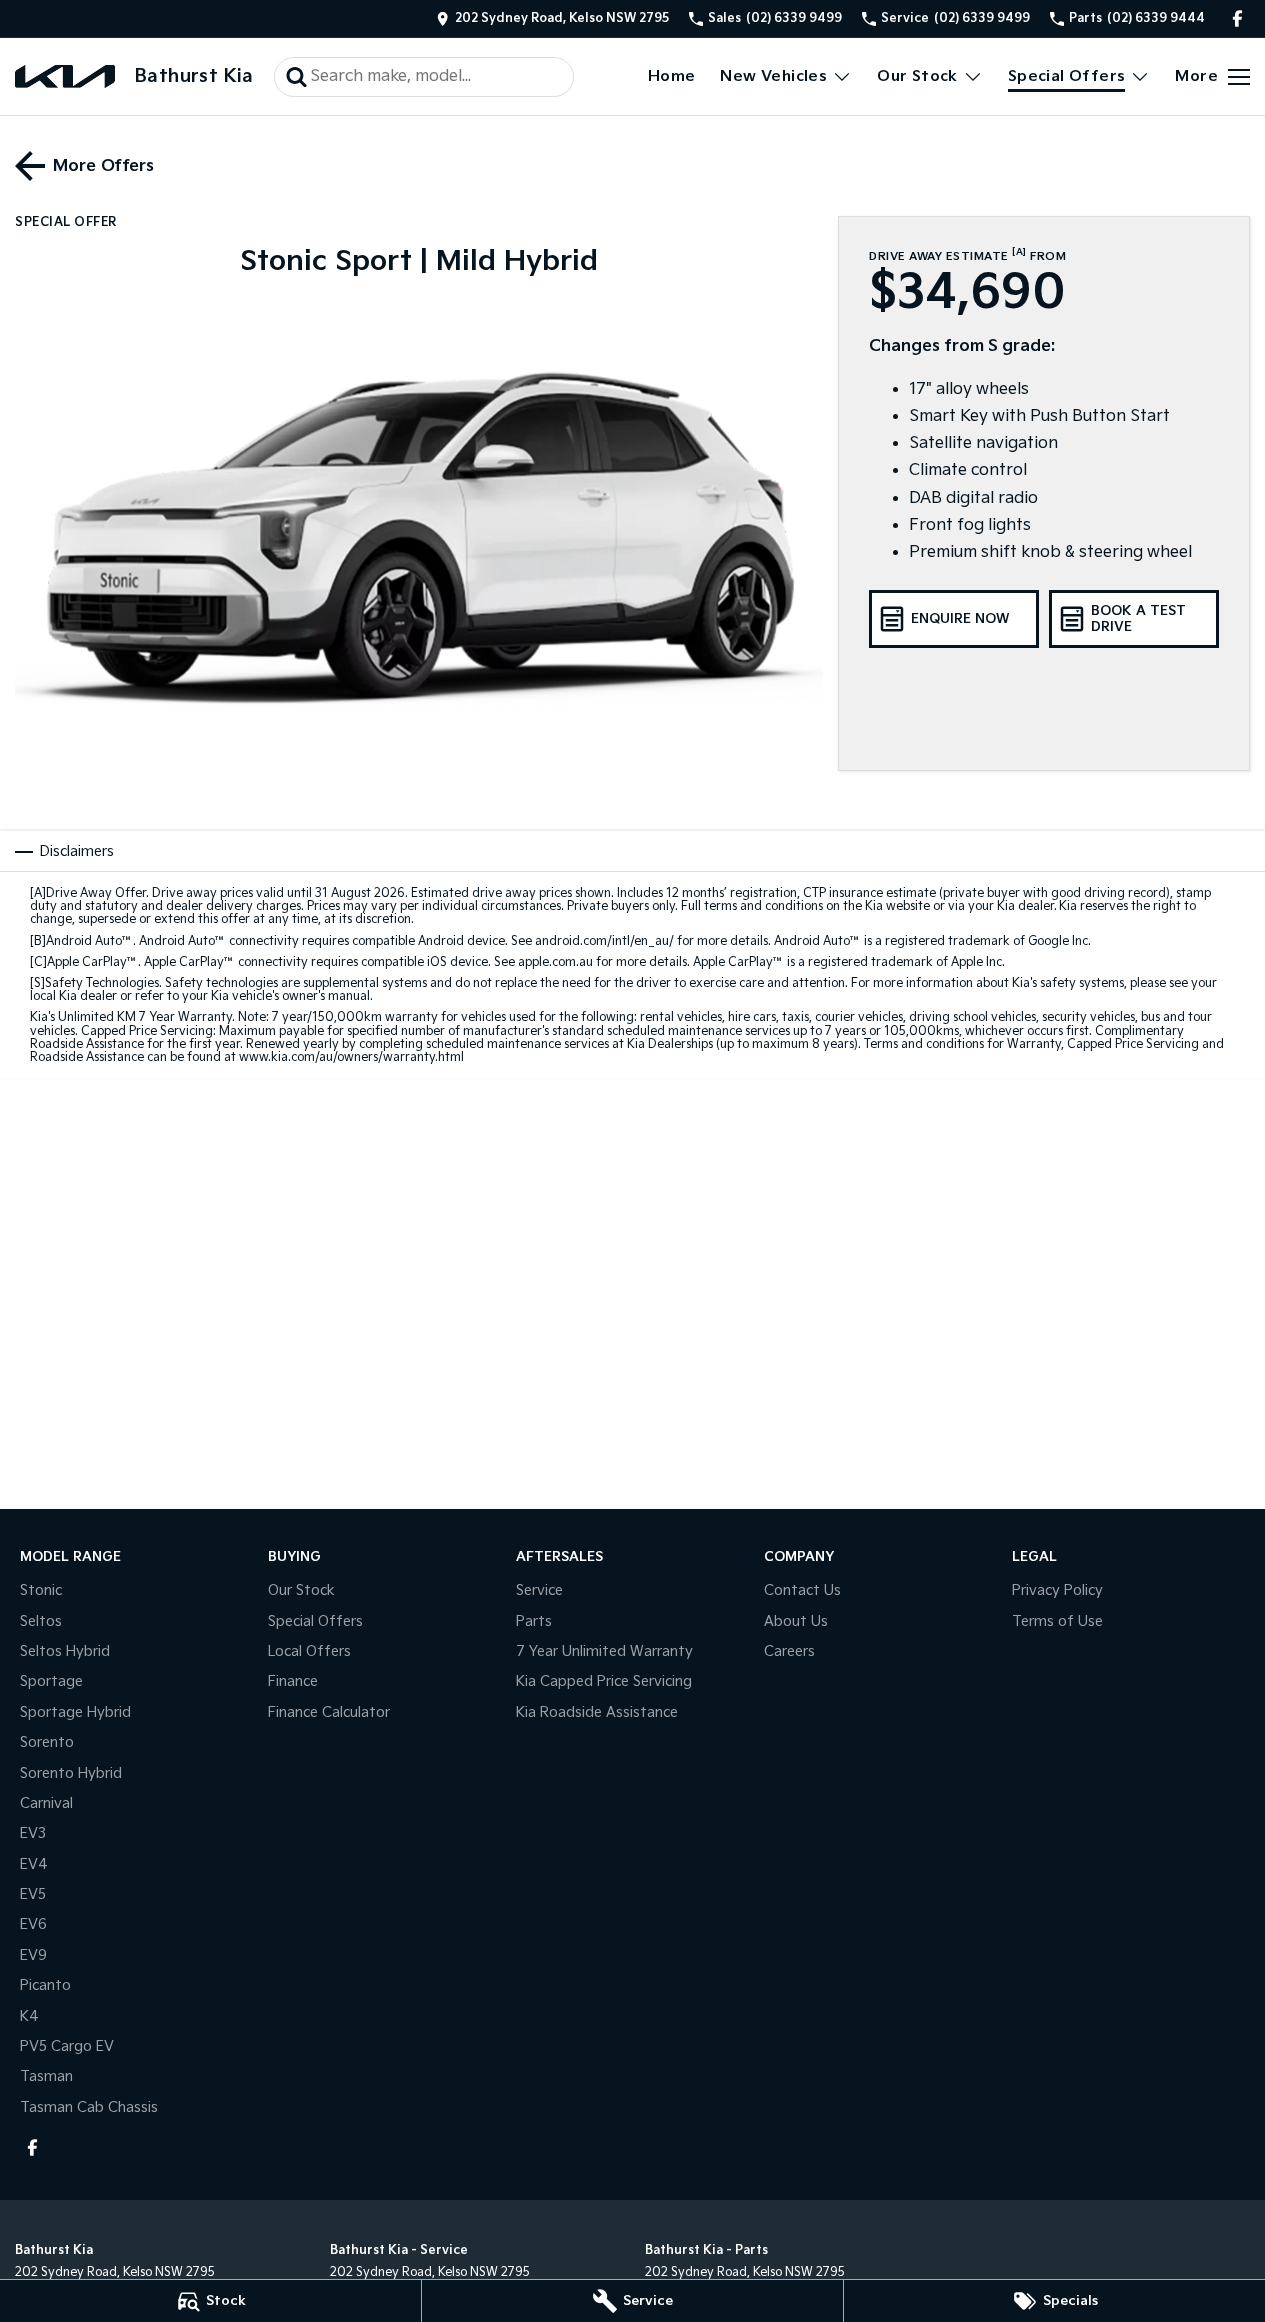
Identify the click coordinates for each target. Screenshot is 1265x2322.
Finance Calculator (329, 1712)
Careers (789, 1651)
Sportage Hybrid (75, 1712)
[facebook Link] (1237, 18)
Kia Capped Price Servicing (604, 1681)
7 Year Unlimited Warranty (604, 1651)
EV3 (33, 1833)
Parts (534, 1621)
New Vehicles (773, 76)
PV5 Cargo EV (67, 2046)
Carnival (46, 1803)
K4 (29, 2016)
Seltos (41, 1621)
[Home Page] (65, 76)
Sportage (51, 1681)
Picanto (45, 1985)
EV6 (33, 1924)
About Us (796, 1621)
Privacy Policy (1057, 1590)
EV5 (33, 1894)
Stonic (41, 1590)
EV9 (33, 1955)
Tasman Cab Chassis (89, 2107)
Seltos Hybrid (65, 1651)
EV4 (34, 1864)
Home (672, 76)
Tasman (46, 2076)
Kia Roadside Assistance (597, 1712)
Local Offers (309, 1651)
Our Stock (917, 76)
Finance (293, 1681)
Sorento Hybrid (71, 1773)
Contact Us (802, 1590)
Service (539, 1590)
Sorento (47, 1742)
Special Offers (1067, 76)
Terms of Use (1057, 1621)
